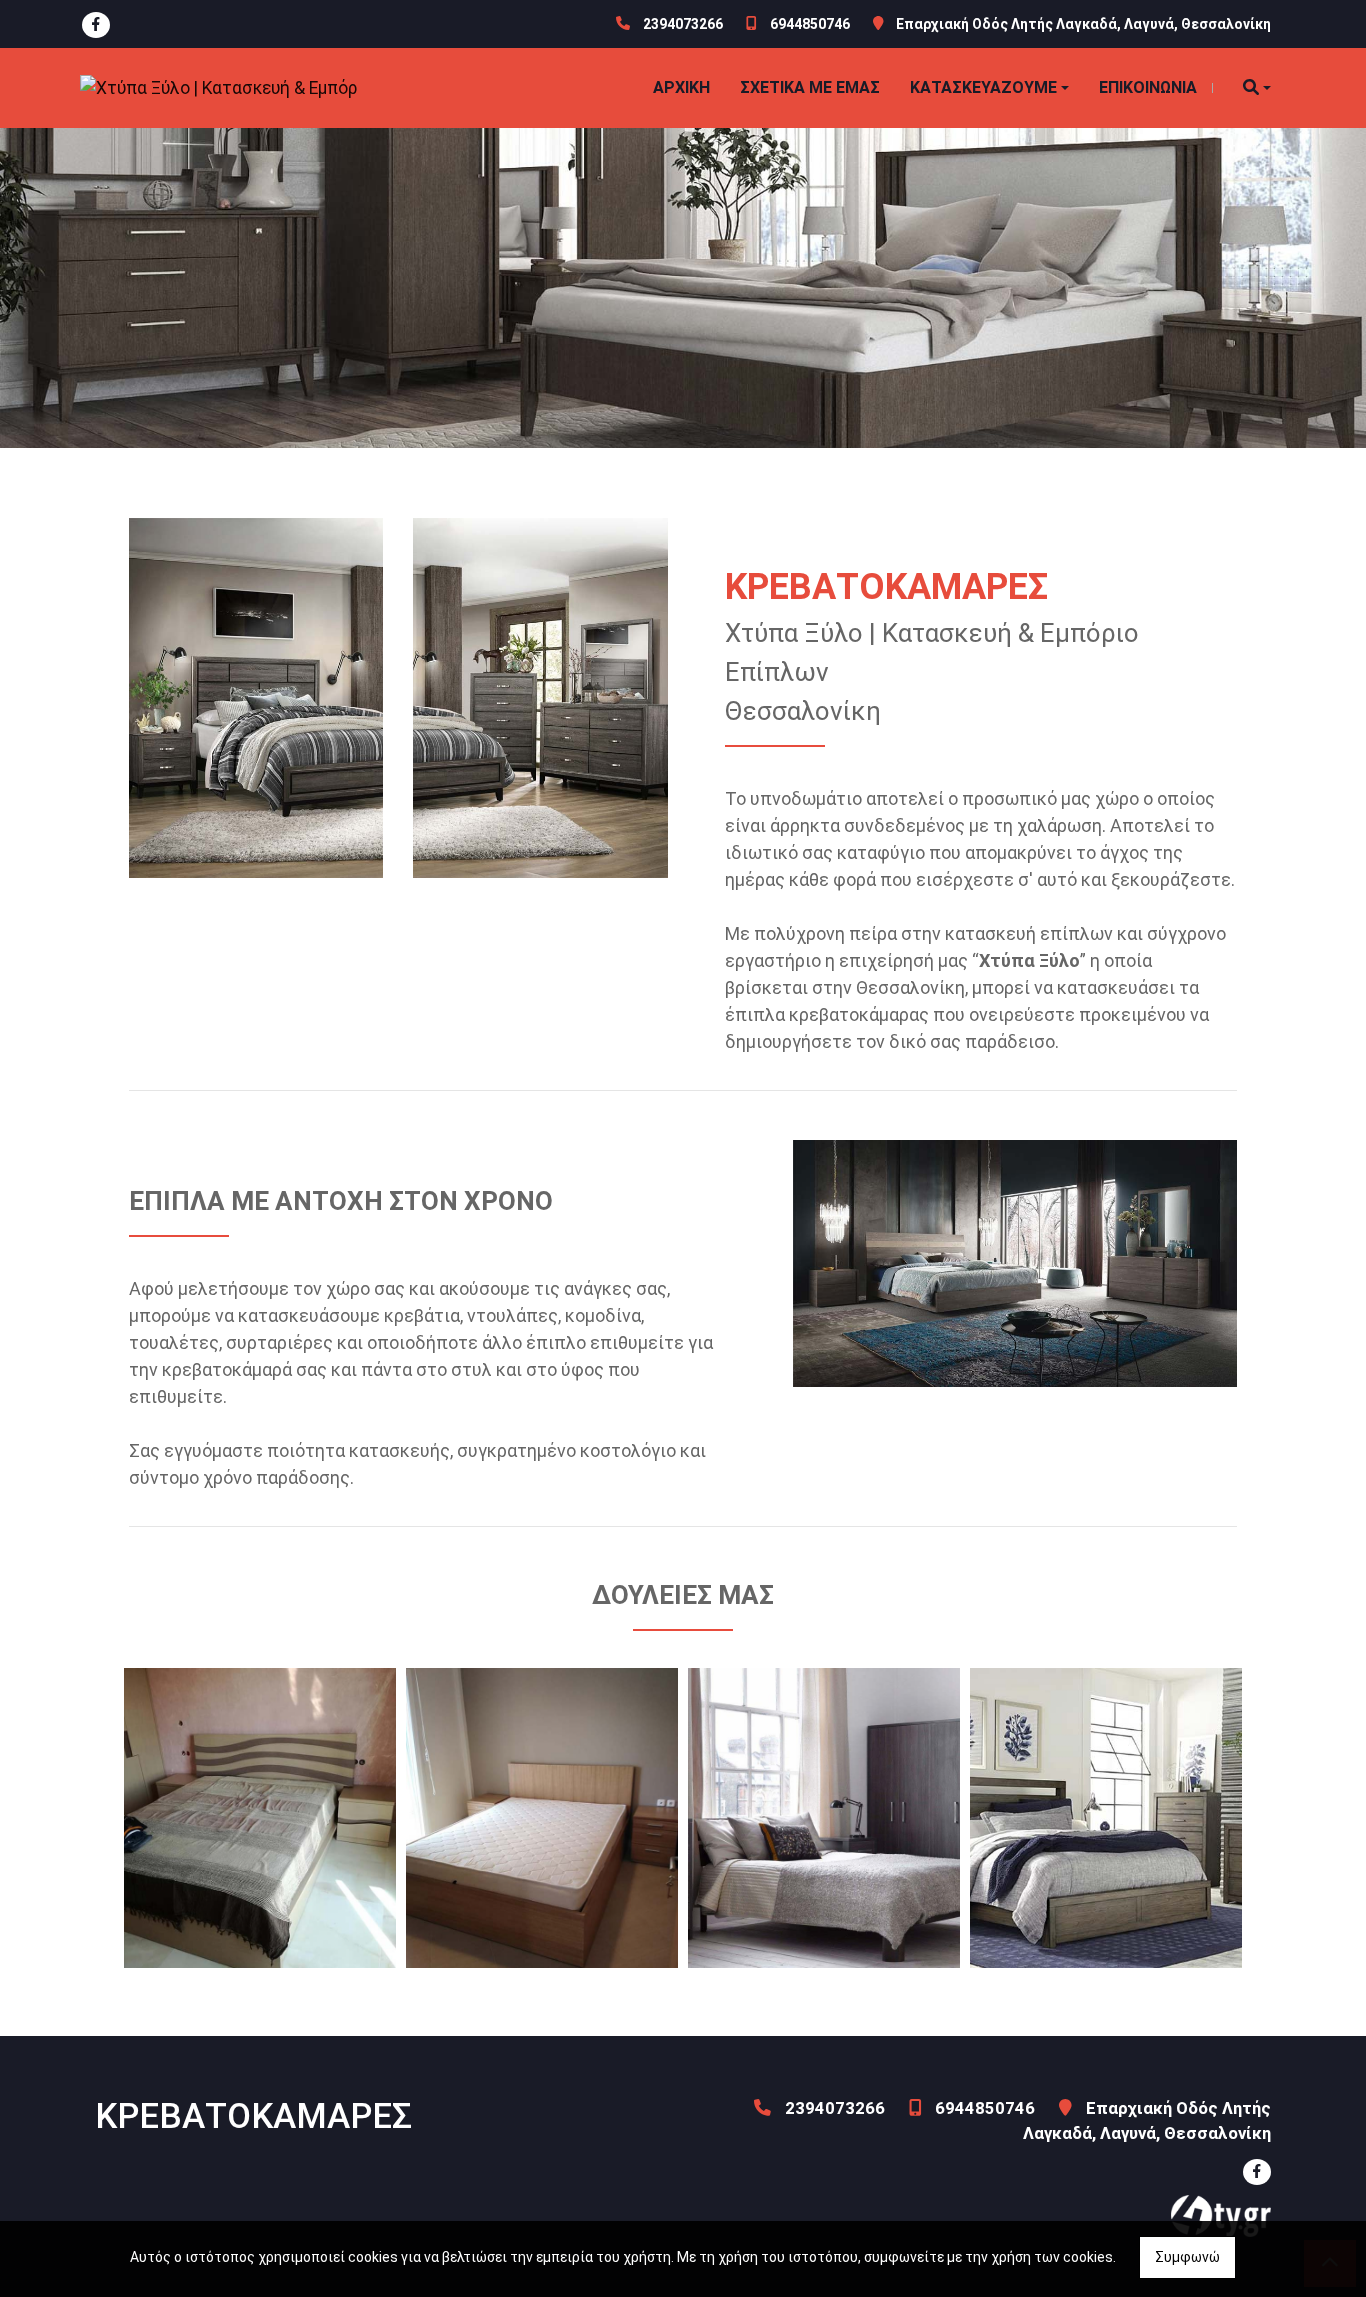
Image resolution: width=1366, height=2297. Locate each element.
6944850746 (810, 24)
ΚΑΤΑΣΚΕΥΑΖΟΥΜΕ (983, 87)
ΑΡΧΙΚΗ (681, 87)
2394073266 (683, 24)
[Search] (1257, 88)
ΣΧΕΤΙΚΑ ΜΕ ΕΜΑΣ (810, 87)
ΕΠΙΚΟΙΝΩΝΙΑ (1148, 87)
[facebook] (96, 25)
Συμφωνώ (1187, 2257)
